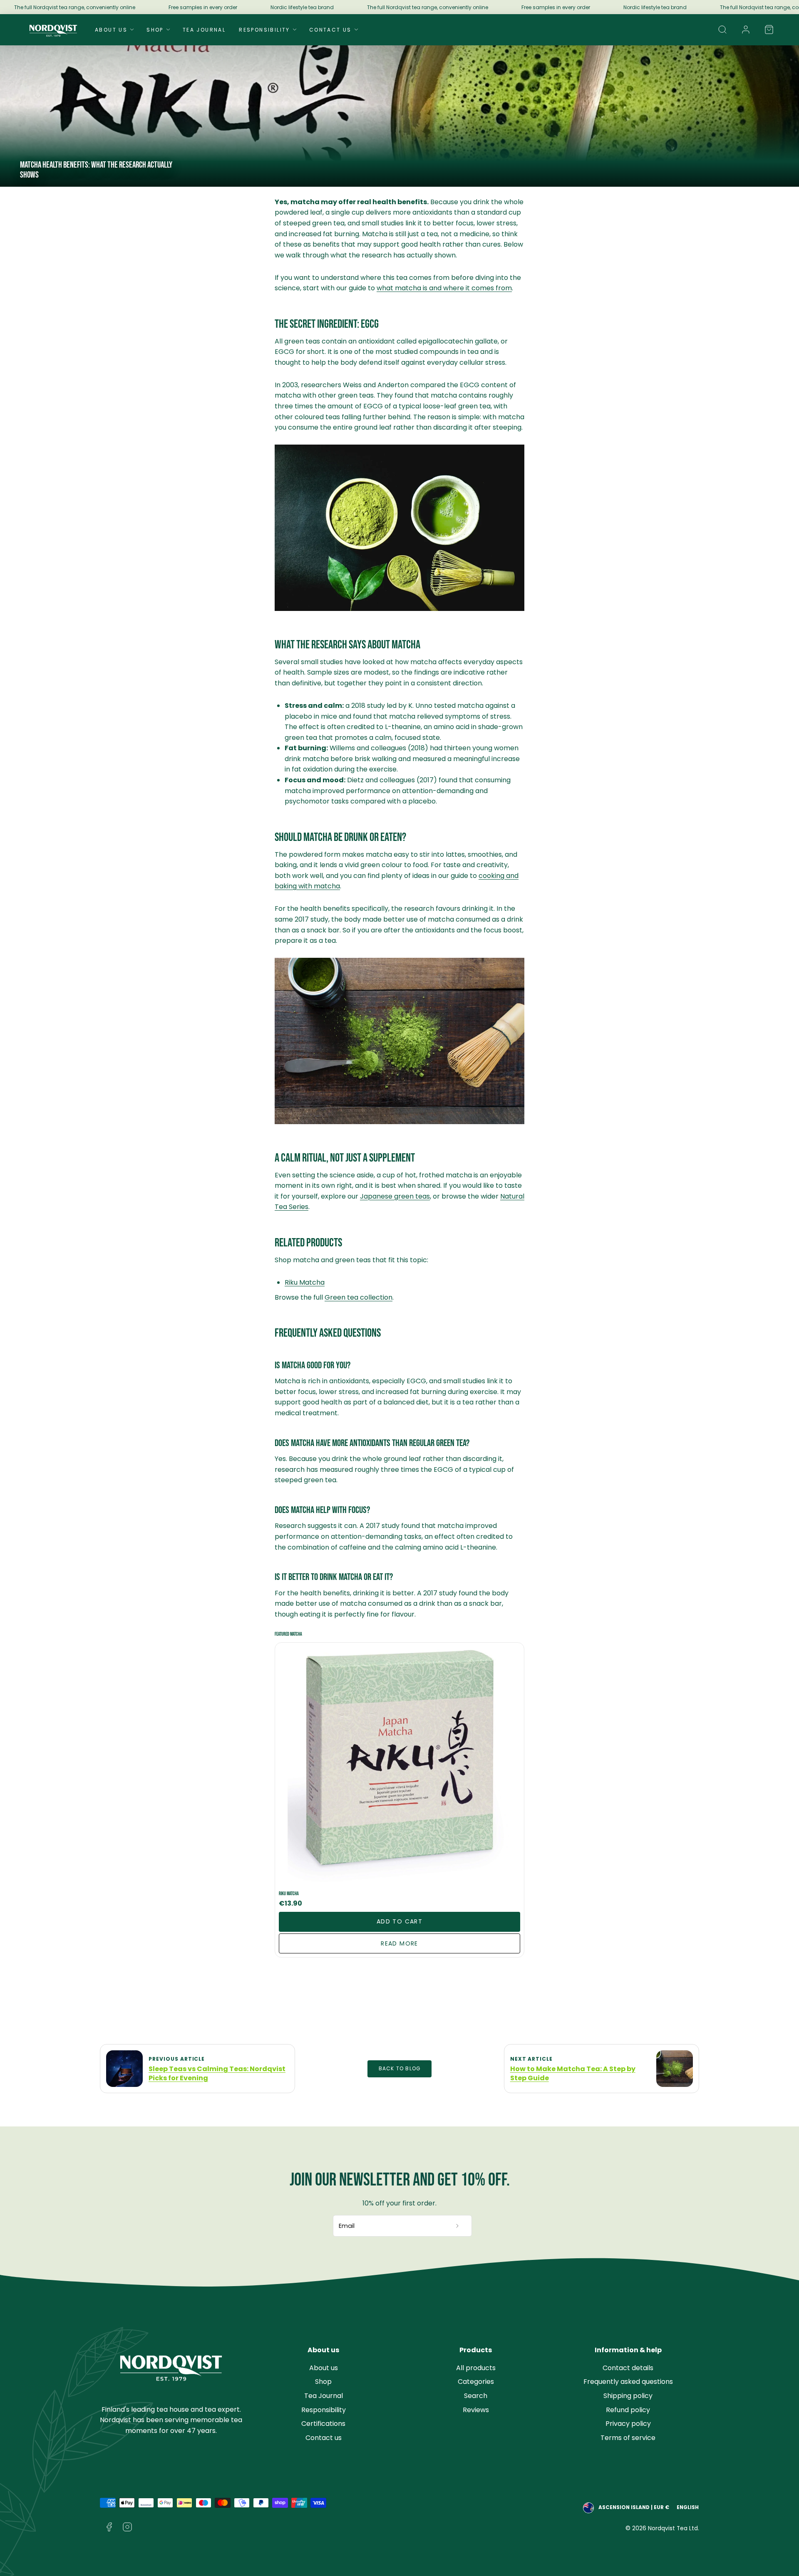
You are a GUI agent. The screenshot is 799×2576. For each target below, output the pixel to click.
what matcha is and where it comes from (444, 288)
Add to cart (399, 1921)
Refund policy (628, 2410)
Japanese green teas (395, 1196)
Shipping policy (628, 2396)
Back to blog (399, 2069)
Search (476, 2396)
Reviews (476, 2410)
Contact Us (330, 30)
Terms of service (628, 2438)
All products (476, 2368)
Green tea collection (359, 1297)
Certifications (323, 2424)
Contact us (324, 2438)
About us (324, 2368)
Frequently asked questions (628, 2382)
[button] (722, 30)
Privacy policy (628, 2424)
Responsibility (264, 30)
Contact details (628, 2368)
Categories (476, 2382)
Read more (399, 1943)
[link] (746, 30)
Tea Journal (204, 30)
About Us (111, 30)
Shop (155, 30)
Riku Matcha (305, 1282)
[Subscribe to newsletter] (458, 2226)
